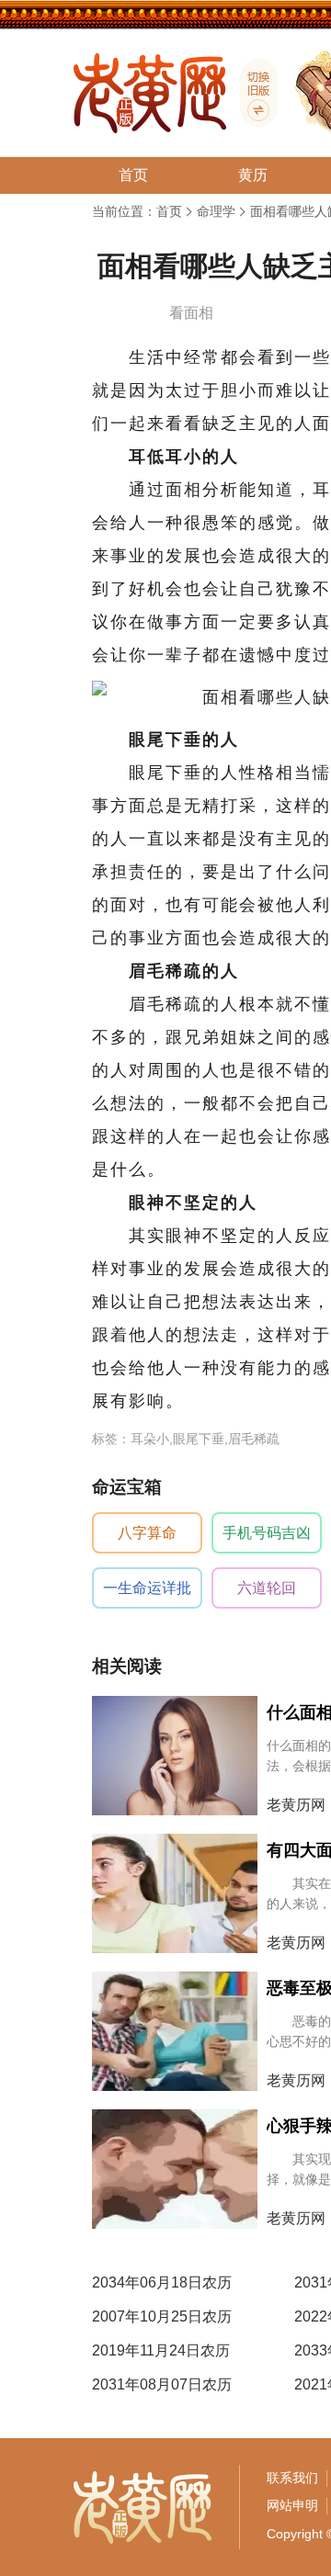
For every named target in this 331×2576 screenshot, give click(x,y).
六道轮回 (267, 1588)
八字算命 (147, 1533)
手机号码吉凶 (267, 1533)
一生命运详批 (147, 1588)
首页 (169, 211)
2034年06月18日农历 (162, 2282)
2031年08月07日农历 (162, 2384)
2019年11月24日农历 (161, 2350)
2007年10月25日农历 (162, 2316)
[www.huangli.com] (252, 93)
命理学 (216, 211)
